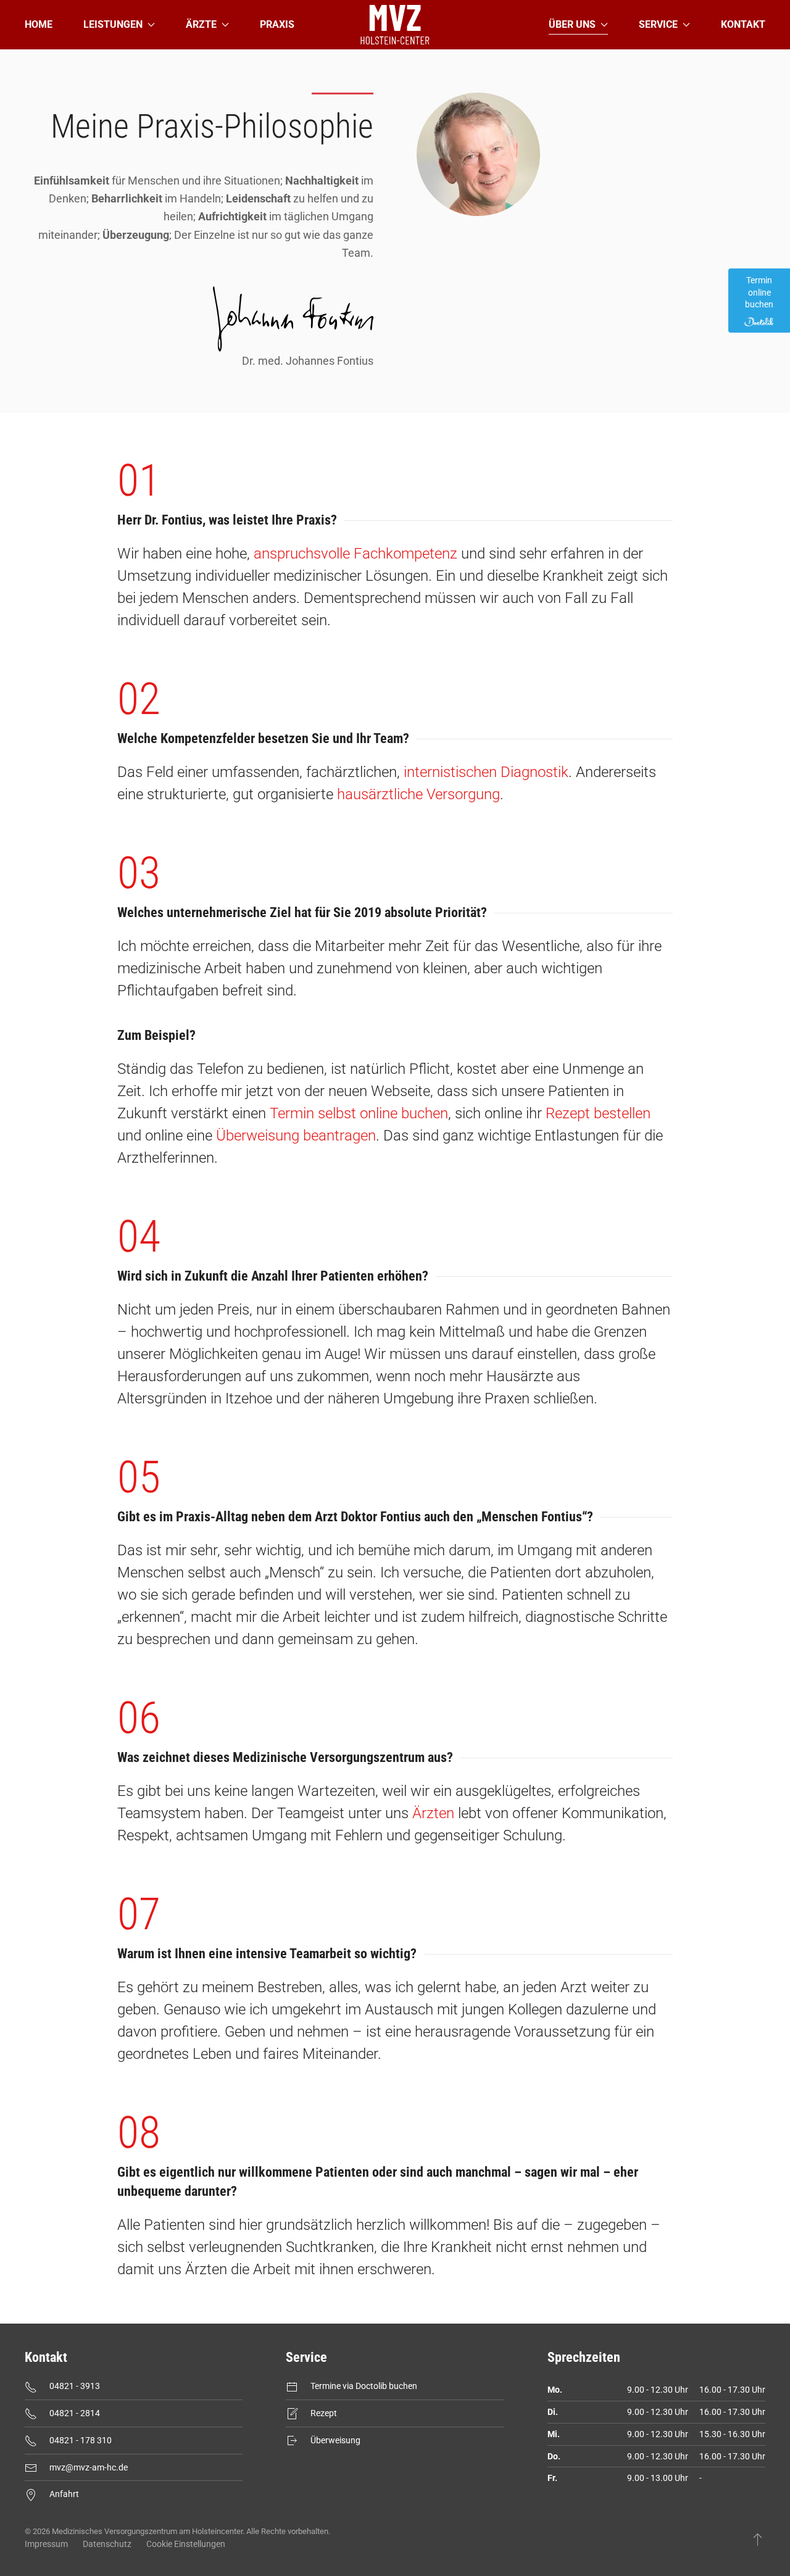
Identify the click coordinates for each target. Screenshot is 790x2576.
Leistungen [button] (113, 24)
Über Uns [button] (572, 24)
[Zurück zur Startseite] (395, 25)
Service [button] (658, 24)
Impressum (46, 2544)
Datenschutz (107, 2544)
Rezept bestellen (598, 1113)
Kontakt (743, 24)
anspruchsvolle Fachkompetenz (355, 554)
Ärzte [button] (201, 24)
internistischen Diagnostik (486, 772)
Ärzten (433, 1813)
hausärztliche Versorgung (418, 794)
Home (39, 24)
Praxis (277, 24)
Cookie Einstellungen (186, 2544)
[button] (758, 2539)
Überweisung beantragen (296, 1136)
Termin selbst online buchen (359, 1113)
